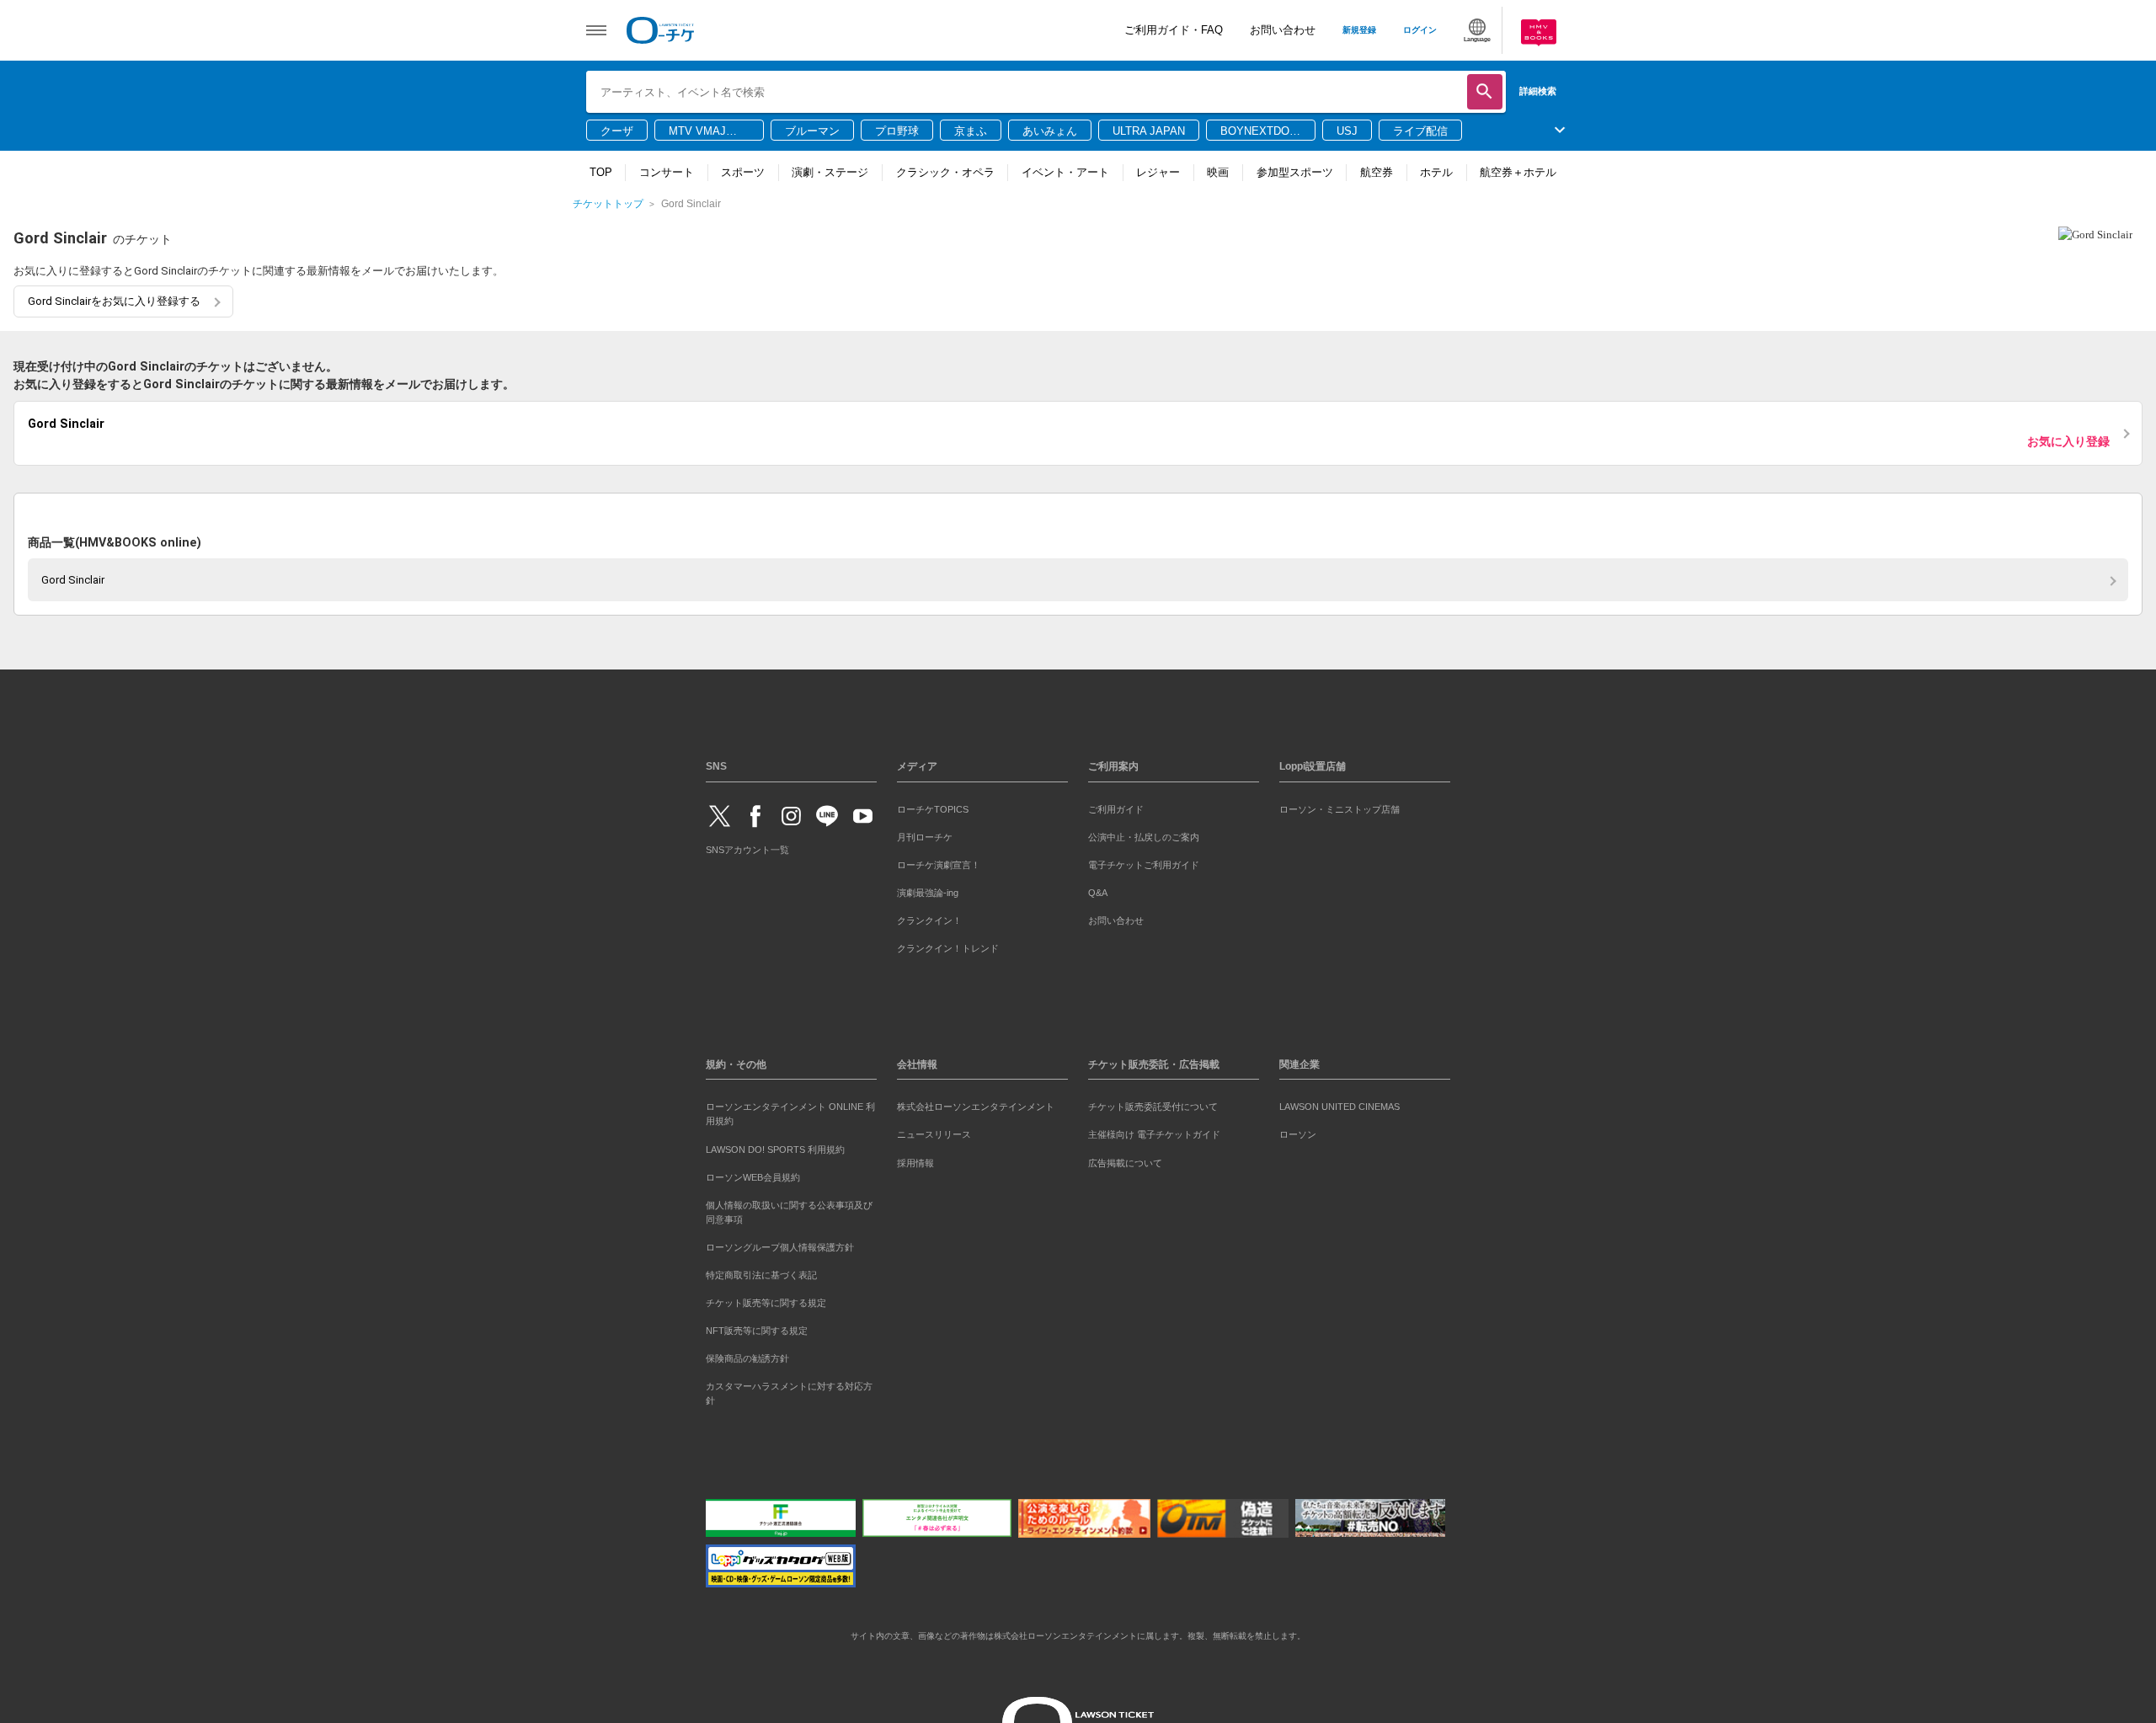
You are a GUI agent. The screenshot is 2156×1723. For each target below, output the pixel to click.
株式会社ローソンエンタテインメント (976, 1104)
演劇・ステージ (830, 172)
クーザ (617, 131)
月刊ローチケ (925, 834)
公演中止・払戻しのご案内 (1144, 834)
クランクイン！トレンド (948, 945)
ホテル (1436, 172)
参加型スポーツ (1295, 172)
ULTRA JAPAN (1149, 131)
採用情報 (915, 1160)
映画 (1218, 172)
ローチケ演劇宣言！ (939, 861)
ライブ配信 (1420, 131)
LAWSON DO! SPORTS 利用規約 (775, 1146)
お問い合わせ (1283, 30)
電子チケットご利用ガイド (1144, 861)
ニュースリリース (934, 1132)
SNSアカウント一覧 (747, 847)
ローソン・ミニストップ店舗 (1339, 806)
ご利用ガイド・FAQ (1174, 30)
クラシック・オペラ (945, 172)
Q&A (1098, 889)
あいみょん (1050, 131)
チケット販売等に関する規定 (766, 1299)
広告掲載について (1125, 1160)
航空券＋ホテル (1518, 172)
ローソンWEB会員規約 (753, 1174)
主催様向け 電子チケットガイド (1154, 1132)
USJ (1347, 131)
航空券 (1377, 172)
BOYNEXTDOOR (1259, 132)
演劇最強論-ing (928, 889)
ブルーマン (812, 131)
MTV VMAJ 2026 (697, 132)
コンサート (667, 172)
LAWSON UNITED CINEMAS (1339, 1104)
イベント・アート (1065, 172)
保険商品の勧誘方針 (747, 1355)
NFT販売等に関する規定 (757, 1327)
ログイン (1420, 30)
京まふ (971, 131)
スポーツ (743, 172)
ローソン (1298, 1132)
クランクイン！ (929, 917)
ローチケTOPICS (933, 806)
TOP (601, 172)
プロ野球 (897, 131)
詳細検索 (1538, 91)
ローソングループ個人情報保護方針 (780, 1244)
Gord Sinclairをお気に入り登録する (114, 301)
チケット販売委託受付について (1153, 1104)
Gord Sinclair (73, 576)
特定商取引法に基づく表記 (761, 1272)
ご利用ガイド (1116, 806)
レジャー (1158, 172)
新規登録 (1359, 30)
